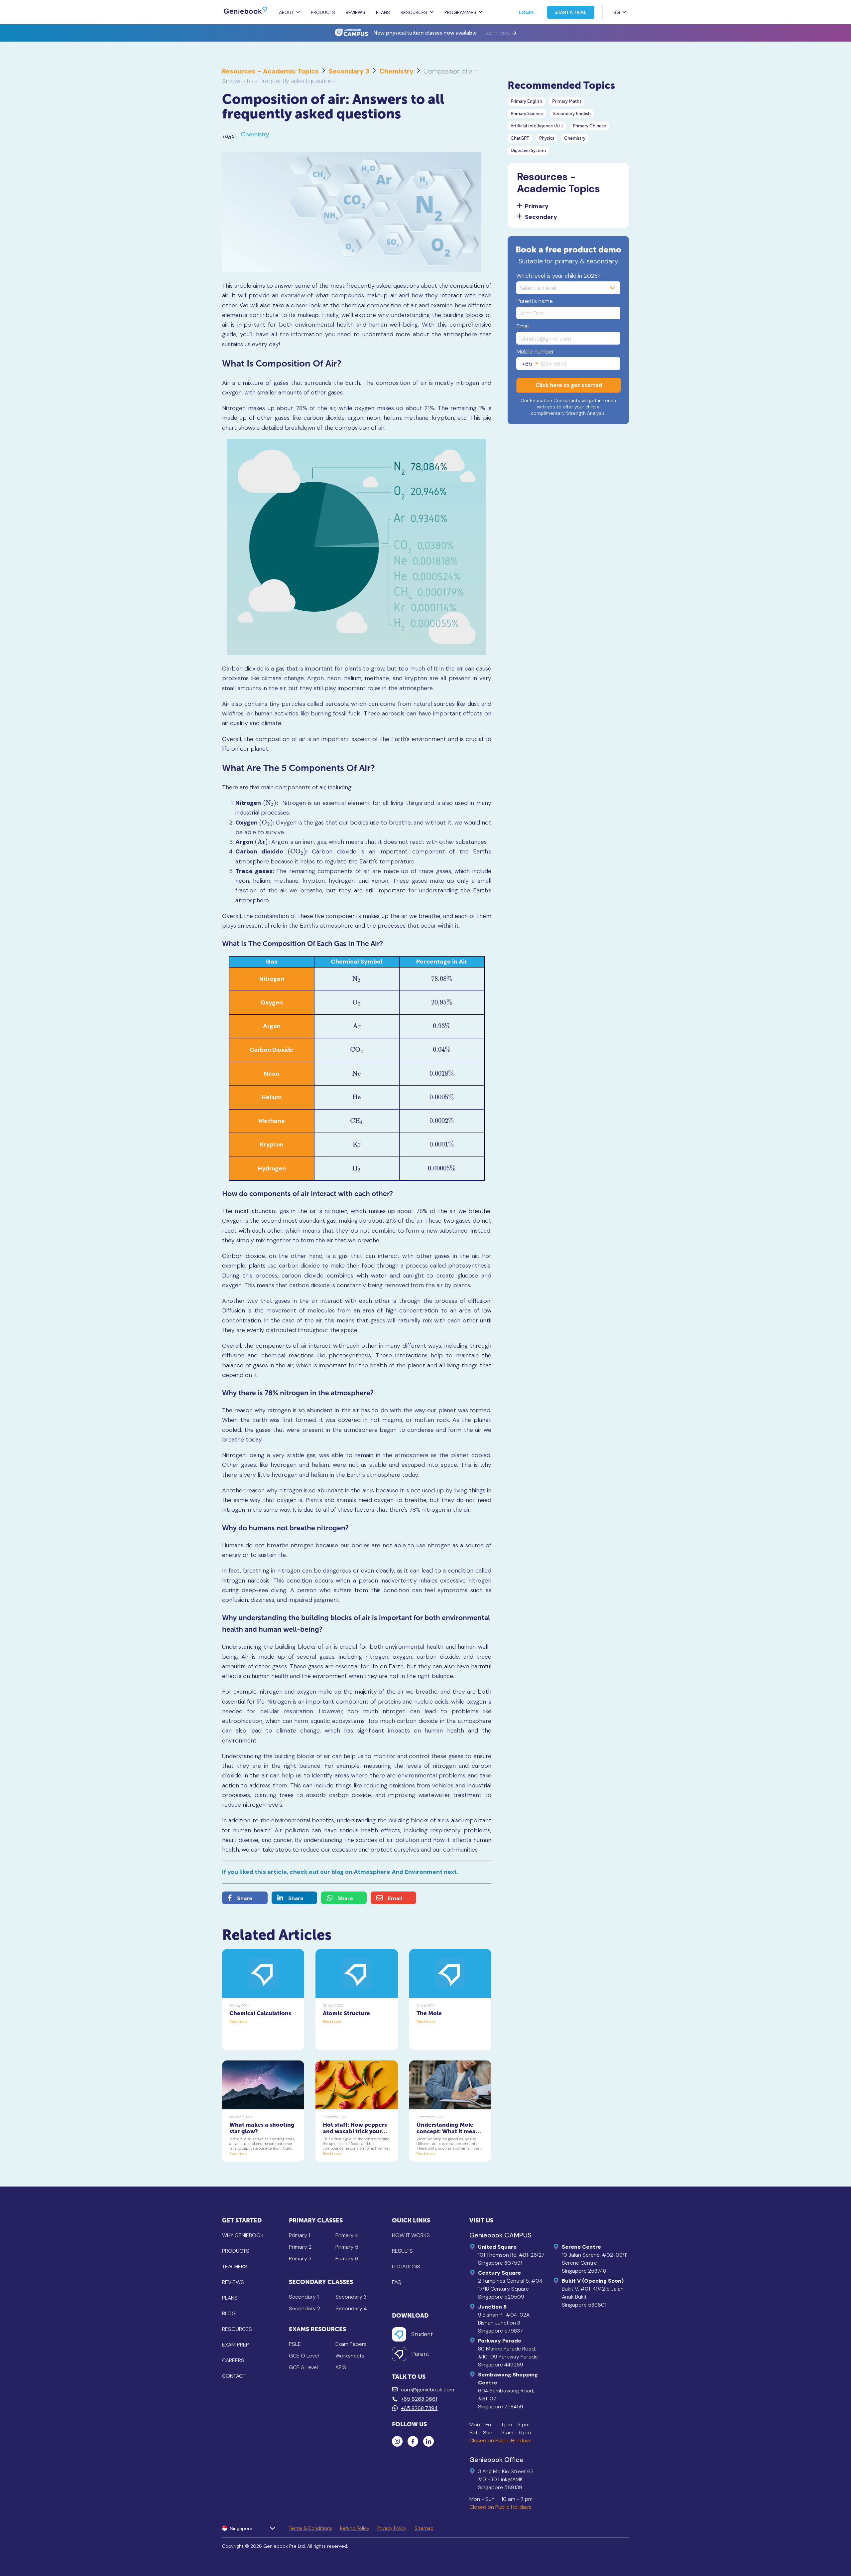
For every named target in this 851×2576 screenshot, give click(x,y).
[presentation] (270, 803)
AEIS (341, 2367)
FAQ (397, 2282)
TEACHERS (235, 2267)
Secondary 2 (304, 2308)
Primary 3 (300, 2259)
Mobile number (535, 352)
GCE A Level (303, 2367)
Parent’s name (535, 301)
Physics (547, 138)
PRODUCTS (323, 12)
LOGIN (526, 12)
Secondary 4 (351, 2308)
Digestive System (528, 151)
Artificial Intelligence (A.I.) (537, 126)
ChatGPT (520, 138)
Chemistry (396, 71)
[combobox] (530, 364)
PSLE (295, 2344)
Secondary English (572, 114)
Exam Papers (351, 2344)
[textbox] (530, 364)
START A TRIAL (571, 12)
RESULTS (402, 2251)
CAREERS (233, 2360)
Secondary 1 (304, 2297)
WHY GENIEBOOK (243, 2235)
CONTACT (234, 2376)
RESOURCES (237, 2329)
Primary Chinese (590, 126)
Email (523, 326)
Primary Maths (567, 101)
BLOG (229, 2313)
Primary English (526, 101)
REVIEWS (356, 12)
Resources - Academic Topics (270, 71)
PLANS (383, 12)
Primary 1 (300, 2235)
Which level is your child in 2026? (558, 276)
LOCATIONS (406, 2267)
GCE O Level (304, 2356)
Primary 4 (347, 2235)
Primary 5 (347, 2247)
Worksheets (350, 2356)
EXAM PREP (236, 2345)
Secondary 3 (349, 71)
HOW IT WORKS (411, 2235)
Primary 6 (347, 2259)
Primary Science (527, 114)
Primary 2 (300, 2247)
